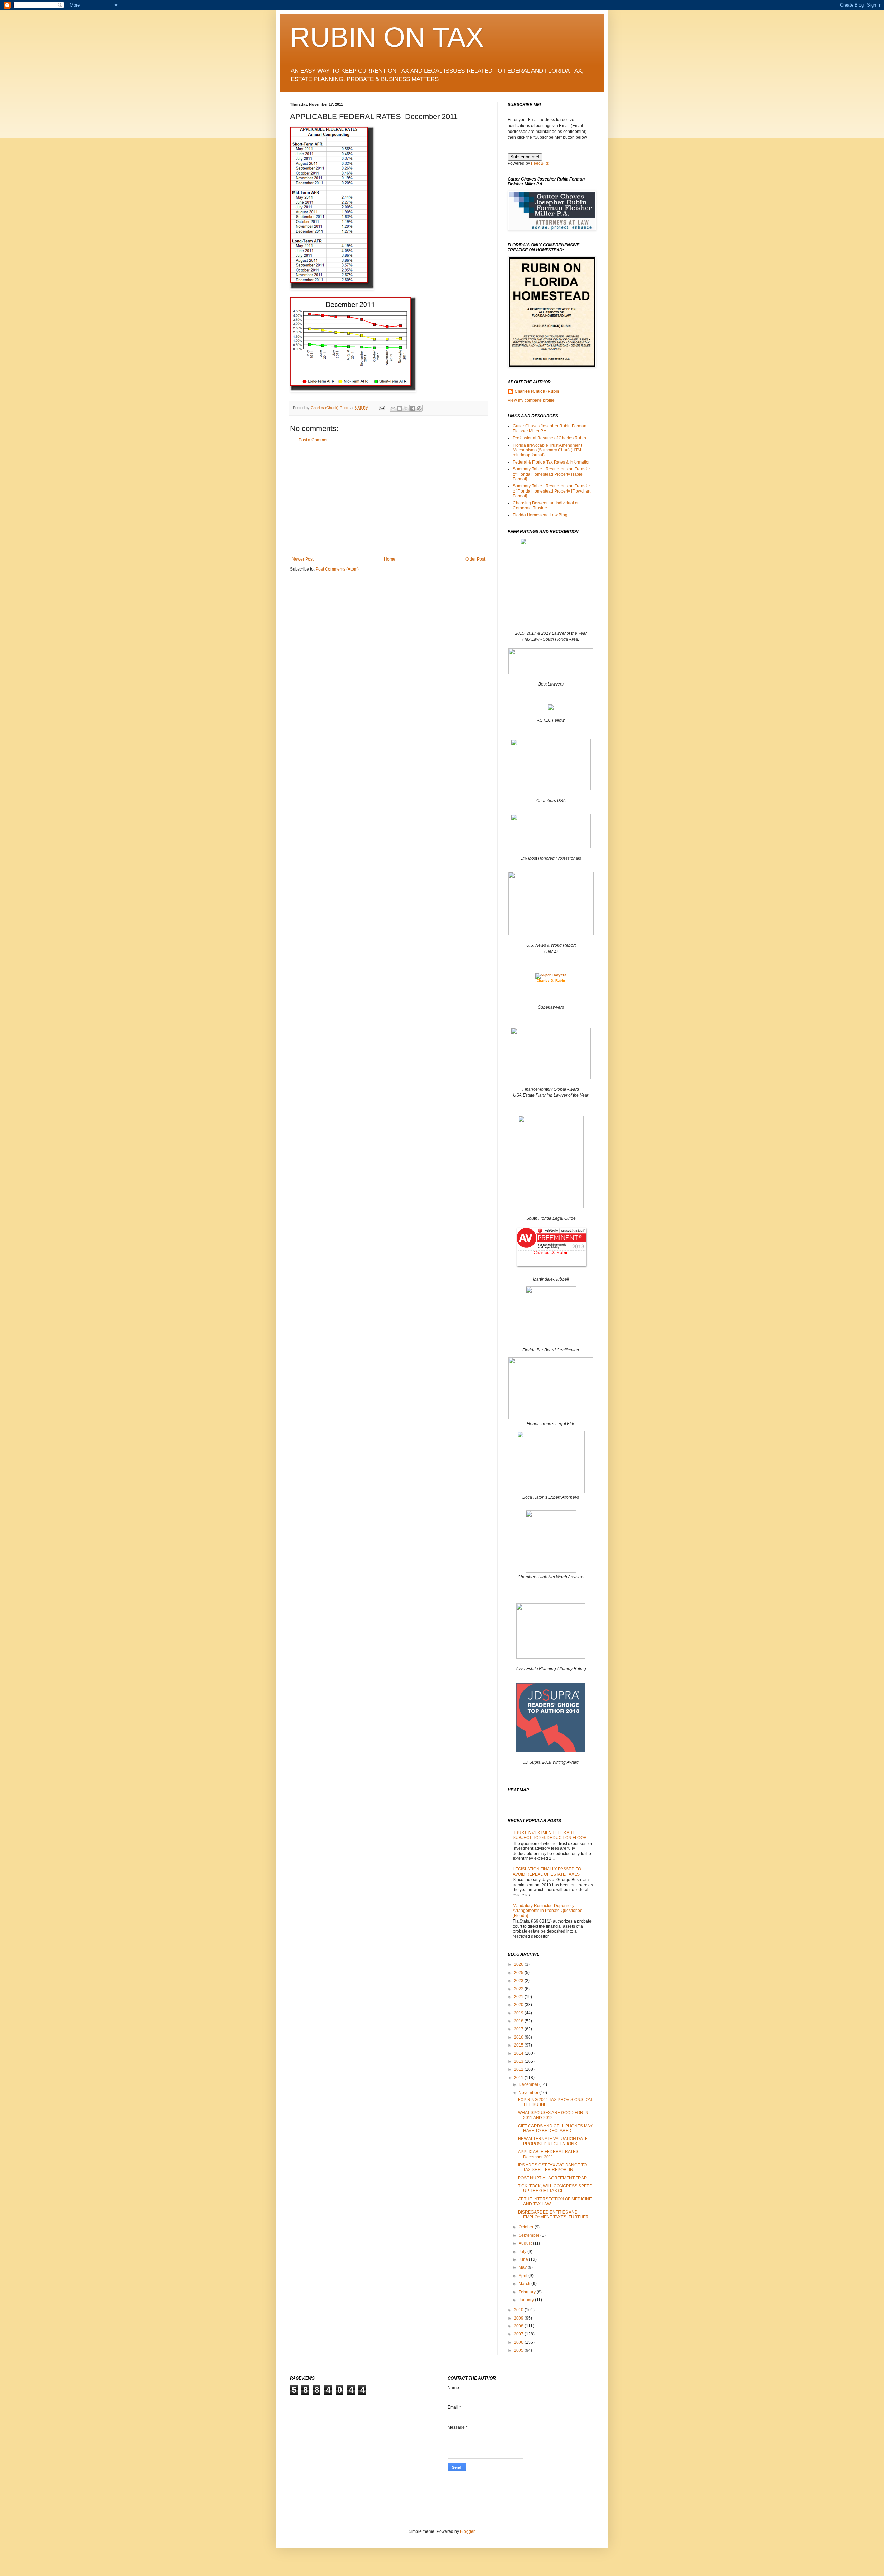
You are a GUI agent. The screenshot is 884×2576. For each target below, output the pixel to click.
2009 (519, 2318)
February (528, 2292)
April (523, 2276)
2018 (519, 2021)
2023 (519, 1981)
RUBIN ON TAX (387, 37)
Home (390, 559)
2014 (519, 2053)
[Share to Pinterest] (419, 408)
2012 (519, 2069)
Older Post (475, 559)
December (529, 2084)
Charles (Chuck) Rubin (537, 391)
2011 (519, 2078)
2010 (519, 2310)
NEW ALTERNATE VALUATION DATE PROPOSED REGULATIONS (553, 2141)
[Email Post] (382, 408)
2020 (519, 2005)
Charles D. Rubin (551, 980)
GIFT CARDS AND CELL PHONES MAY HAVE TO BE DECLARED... (555, 2128)
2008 (519, 2326)
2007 (519, 2334)
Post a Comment (314, 440)
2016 (519, 2037)
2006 (519, 2342)
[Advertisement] (388, 500)
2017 (519, 2029)
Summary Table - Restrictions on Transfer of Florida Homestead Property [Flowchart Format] (552, 491)
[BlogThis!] (400, 408)
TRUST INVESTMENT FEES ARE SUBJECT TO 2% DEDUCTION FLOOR (550, 1835)
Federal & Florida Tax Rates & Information (552, 462)
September (530, 2235)
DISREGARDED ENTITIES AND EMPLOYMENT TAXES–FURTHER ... (555, 2215)
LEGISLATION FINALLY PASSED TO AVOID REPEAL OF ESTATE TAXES (547, 1872)
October (527, 2227)
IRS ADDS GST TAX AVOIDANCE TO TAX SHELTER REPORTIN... (552, 2167)
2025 (519, 1973)
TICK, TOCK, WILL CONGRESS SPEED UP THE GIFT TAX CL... (555, 2188)
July (523, 2252)
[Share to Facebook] (413, 408)
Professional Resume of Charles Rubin (549, 438)
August (526, 2243)
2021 (519, 1997)
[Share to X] (406, 408)
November (529, 2093)
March (525, 2284)
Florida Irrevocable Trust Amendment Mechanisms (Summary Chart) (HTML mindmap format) (548, 450)
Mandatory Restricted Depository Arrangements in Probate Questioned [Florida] (548, 1911)
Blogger (467, 2531)
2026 (519, 1964)
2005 (519, 2350)
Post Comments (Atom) (337, 569)
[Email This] (393, 408)
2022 (519, 1989)
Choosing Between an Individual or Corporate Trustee (546, 505)
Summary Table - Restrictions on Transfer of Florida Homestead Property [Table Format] (551, 474)
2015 (519, 2045)
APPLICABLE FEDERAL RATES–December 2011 (549, 2154)
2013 (519, 2061)
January (527, 2300)
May (523, 2267)
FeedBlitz (540, 163)
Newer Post (303, 559)
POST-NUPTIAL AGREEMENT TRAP (552, 2178)
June (524, 2259)
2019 (519, 2013)
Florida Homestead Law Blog (540, 515)
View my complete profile (531, 400)
